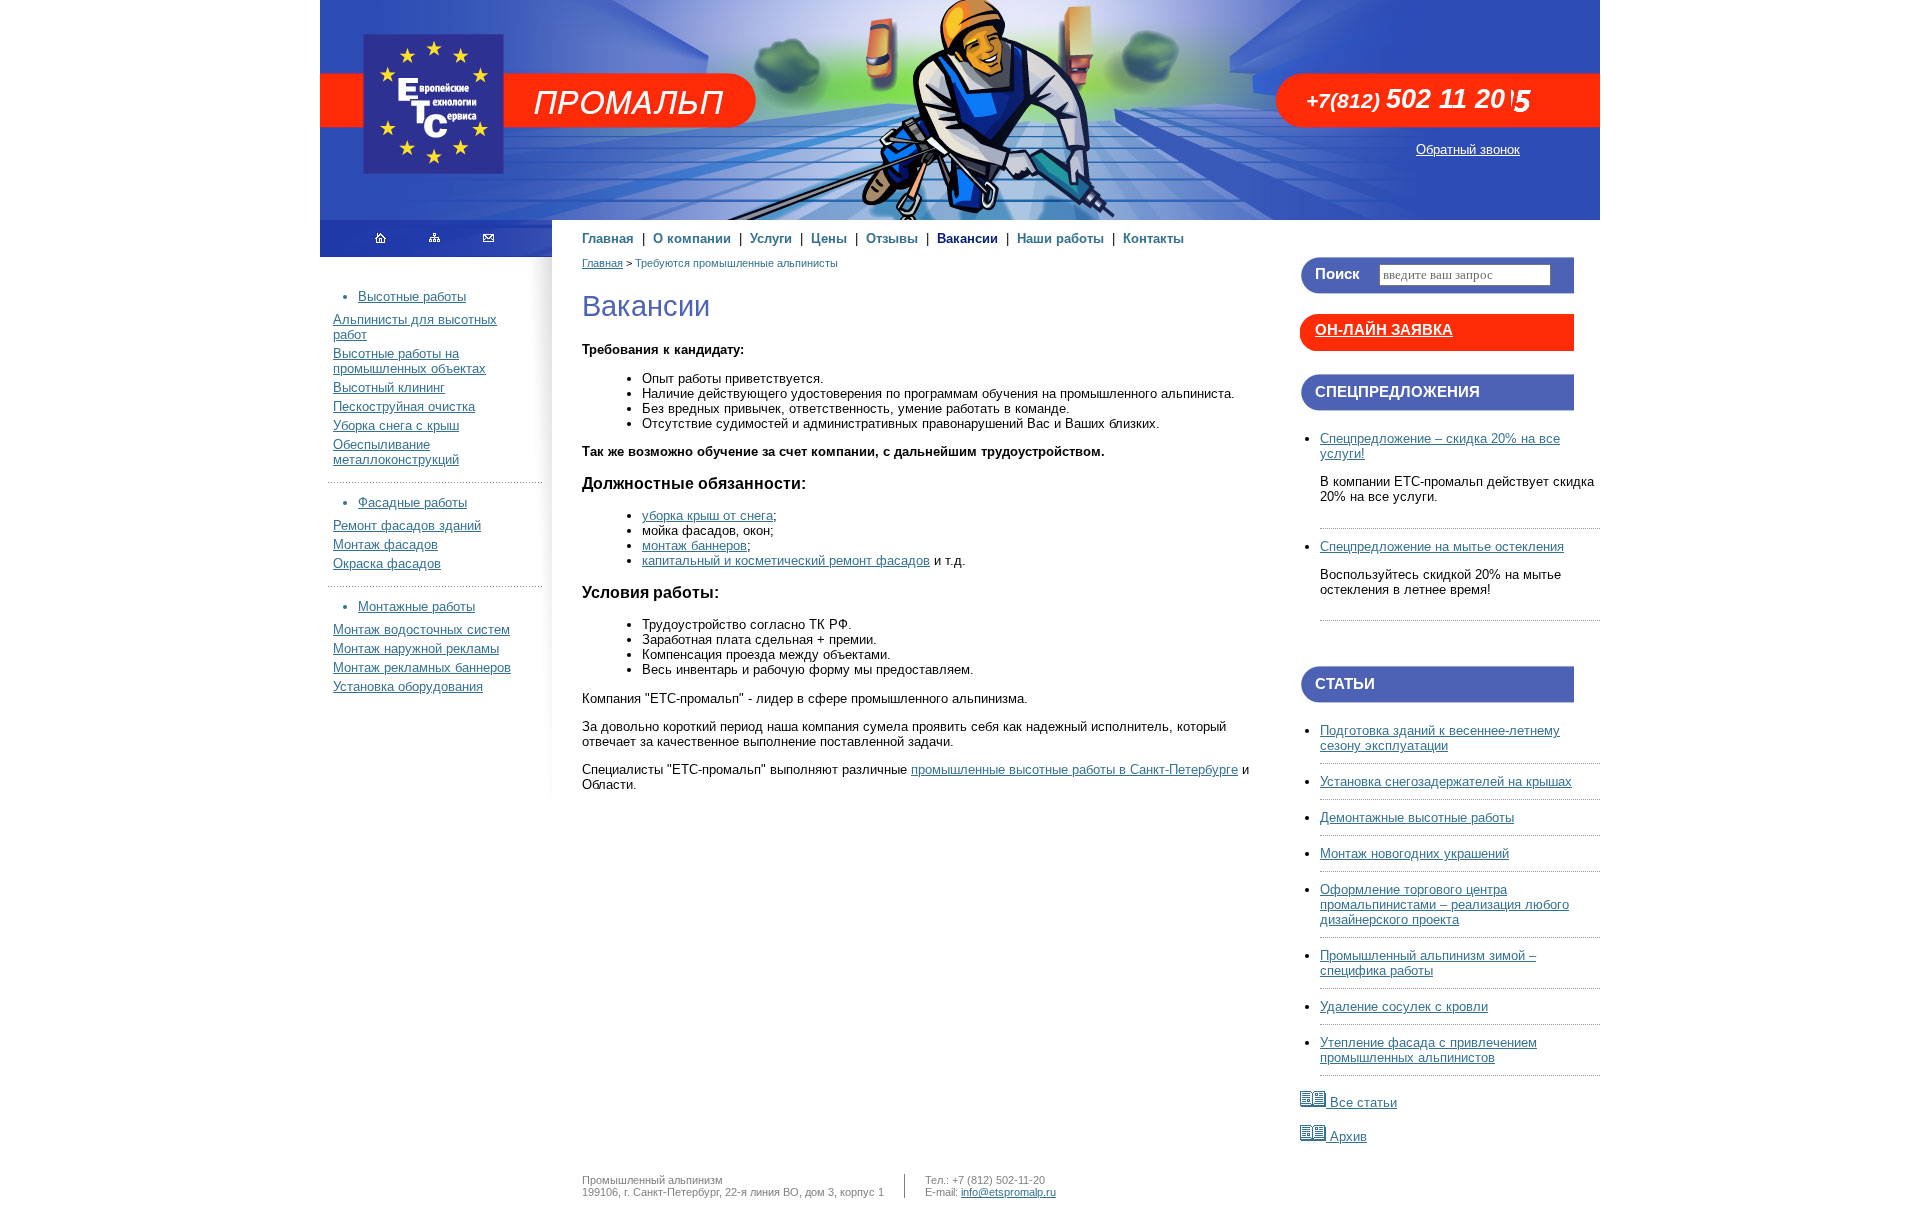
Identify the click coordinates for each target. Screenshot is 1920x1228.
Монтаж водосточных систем (421, 629)
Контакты (1153, 239)
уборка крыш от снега (707, 515)
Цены (829, 239)
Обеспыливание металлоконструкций (396, 452)
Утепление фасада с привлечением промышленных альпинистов (1428, 1050)
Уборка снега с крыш (396, 425)
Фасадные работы (412, 502)
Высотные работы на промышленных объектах (409, 361)
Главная (608, 239)
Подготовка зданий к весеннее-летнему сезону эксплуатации (1440, 738)
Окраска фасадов (387, 563)
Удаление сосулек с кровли (1404, 1006)
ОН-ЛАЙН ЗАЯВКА (1384, 330)
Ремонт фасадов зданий (407, 525)
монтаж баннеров (694, 545)
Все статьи (1361, 1102)
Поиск (1337, 274)
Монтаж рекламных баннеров (422, 667)
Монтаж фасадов (385, 544)
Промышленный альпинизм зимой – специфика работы (1428, 963)
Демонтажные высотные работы (1417, 817)
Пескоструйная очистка (404, 406)
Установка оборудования (408, 686)
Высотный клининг (389, 387)
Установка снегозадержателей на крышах (1446, 781)
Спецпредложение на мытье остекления (1442, 546)
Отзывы (892, 239)
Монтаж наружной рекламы (416, 648)
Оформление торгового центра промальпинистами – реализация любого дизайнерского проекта (1444, 904)
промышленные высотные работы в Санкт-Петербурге (1074, 769)
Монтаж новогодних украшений (1414, 853)
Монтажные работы (416, 606)
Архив (1346, 1136)
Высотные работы (412, 296)
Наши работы (1060, 239)
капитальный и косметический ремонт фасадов (786, 560)
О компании (692, 239)
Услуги (771, 239)
